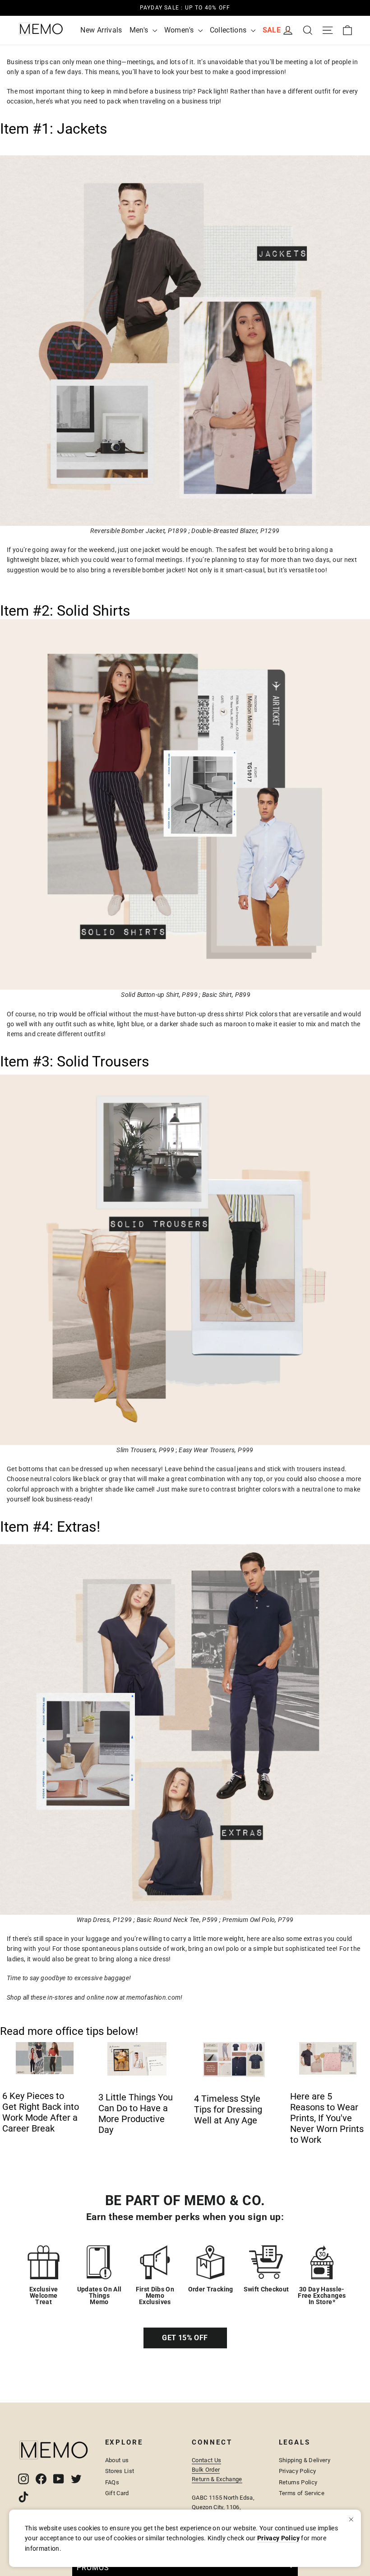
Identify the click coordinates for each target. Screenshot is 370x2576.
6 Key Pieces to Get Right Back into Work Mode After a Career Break (41, 2112)
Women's (180, 30)
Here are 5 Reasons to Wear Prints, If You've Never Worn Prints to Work (327, 2118)
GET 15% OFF (185, 2338)
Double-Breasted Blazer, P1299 (235, 531)
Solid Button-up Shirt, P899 (159, 995)
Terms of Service (302, 2493)
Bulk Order (206, 2470)
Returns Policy (298, 2482)
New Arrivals (101, 30)
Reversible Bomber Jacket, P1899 (139, 531)
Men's (140, 30)
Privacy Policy (298, 2471)
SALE (273, 30)
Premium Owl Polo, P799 (258, 1920)
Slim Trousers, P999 (145, 1450)
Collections (229, 30)
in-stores (60, 1997)
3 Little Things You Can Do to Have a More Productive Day (136, 2113)
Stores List (120, 2471)
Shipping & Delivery (305, 2460)
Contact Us (206, 2460)
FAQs (112, 2482)
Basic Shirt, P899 (226, 995)
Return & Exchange (217, 2479)
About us (117, 2460)
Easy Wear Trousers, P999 (216, 1450)
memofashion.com (153, 1997)
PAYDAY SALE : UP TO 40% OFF (185, 3)
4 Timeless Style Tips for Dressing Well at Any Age (228, 2109)
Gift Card (117, 2493)
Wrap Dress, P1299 (104, 1920)
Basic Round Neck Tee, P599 (177, 1920)
